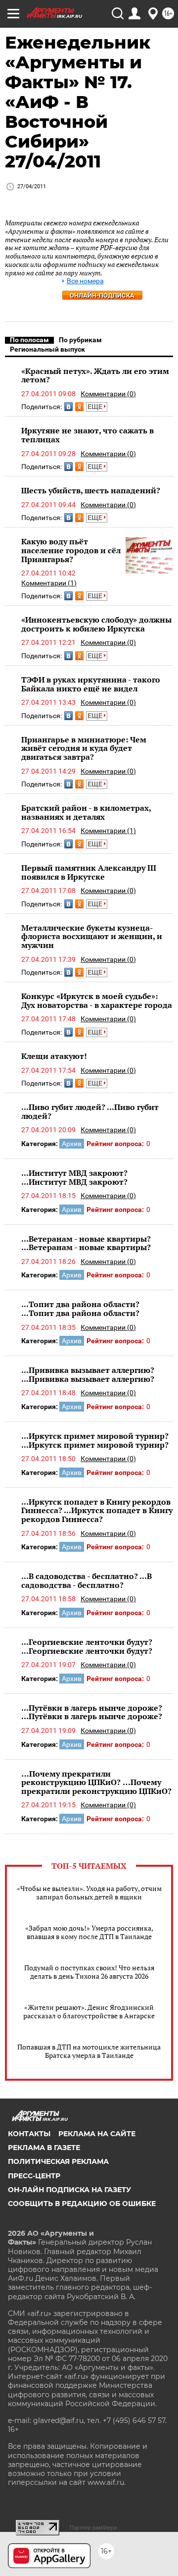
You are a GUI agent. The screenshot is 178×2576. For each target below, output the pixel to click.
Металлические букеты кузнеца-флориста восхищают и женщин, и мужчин (92, 936)
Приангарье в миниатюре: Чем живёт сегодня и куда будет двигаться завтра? (84, 748)
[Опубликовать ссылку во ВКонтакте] (68, 407)
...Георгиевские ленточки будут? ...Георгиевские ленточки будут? (87, 1646)
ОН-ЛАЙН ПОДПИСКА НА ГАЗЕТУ (69, 2190)
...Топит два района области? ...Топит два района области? (80, 1309)
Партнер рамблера (93, 2527)
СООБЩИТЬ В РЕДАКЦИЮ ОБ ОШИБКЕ (82, 2204)
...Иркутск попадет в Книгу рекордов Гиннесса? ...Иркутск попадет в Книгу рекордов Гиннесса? (97, 1510)
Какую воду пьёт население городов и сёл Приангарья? (71, 550)
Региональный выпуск (47, 349)
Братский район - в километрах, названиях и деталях (86, 812)
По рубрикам (80, 340)
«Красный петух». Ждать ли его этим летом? (95, 375)
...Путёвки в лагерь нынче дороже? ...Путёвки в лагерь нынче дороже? (92, 1712)
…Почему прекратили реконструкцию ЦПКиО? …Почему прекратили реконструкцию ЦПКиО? (96, 1782)
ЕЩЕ (96, 407)
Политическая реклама (58, 2161)
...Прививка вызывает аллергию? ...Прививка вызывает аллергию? (88, 1374)
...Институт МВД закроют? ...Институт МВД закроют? (74, 1177)
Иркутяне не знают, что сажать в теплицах (88, 435)
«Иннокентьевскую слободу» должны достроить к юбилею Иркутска (96, 624)
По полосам (29, 340)
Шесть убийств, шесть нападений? (91, 490)
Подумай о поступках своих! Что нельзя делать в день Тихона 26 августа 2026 (89, 1972)
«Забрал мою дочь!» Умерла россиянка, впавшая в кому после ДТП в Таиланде (89, 1932)
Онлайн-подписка (102, 295)
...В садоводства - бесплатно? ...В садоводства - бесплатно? (87, 1580)
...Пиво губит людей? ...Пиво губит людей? (90, 1111)
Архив (72, 1144)
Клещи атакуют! (54, 1056)
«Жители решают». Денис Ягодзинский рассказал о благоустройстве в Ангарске (89, 2011)
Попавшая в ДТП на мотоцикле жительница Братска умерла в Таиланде (89, 2051)
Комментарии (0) (108, 394)
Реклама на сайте (97, 2134)
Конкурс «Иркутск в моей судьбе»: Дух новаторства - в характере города (97, 1000)
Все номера (85, 281)
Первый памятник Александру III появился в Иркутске (89, 872)
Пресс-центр (34, 2176)
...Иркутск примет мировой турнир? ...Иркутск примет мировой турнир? (95, 1440)
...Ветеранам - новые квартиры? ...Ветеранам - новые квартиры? (86, 1243)
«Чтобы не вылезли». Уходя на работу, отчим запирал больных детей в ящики (89, 1893)
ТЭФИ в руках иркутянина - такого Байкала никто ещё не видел (91, 684)
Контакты (29, 2134)
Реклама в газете (44, 2148)
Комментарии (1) (49, 583)
